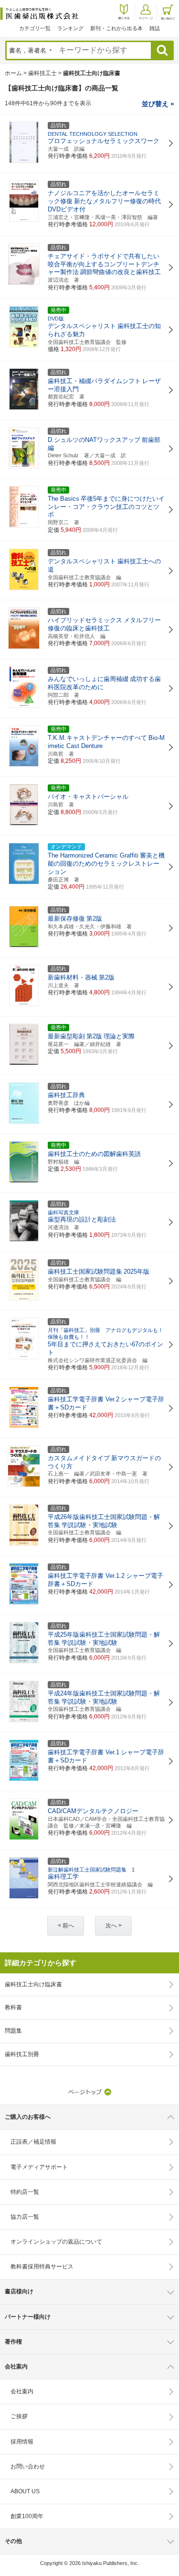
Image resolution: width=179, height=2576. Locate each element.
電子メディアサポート (39, 2167)
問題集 (13, 2031)
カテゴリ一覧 (35, 28)
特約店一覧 (25, 2192)
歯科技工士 (42, 73)
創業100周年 (27, 2516)
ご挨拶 (19, 2416)
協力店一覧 (25, 2217)
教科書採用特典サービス (42, 2267)
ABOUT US (25, 2491)
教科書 (13, 2007)
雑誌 (155, 28)
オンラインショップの (56, 2242)
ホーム (13, 73)
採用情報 (22, 2442)
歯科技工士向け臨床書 (33, 1984)
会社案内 (22, 2391)
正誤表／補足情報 (33, 2142)
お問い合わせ (28, 2466)
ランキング (70, 28)
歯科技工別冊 (22, 2054)
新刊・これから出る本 (116, 28)
